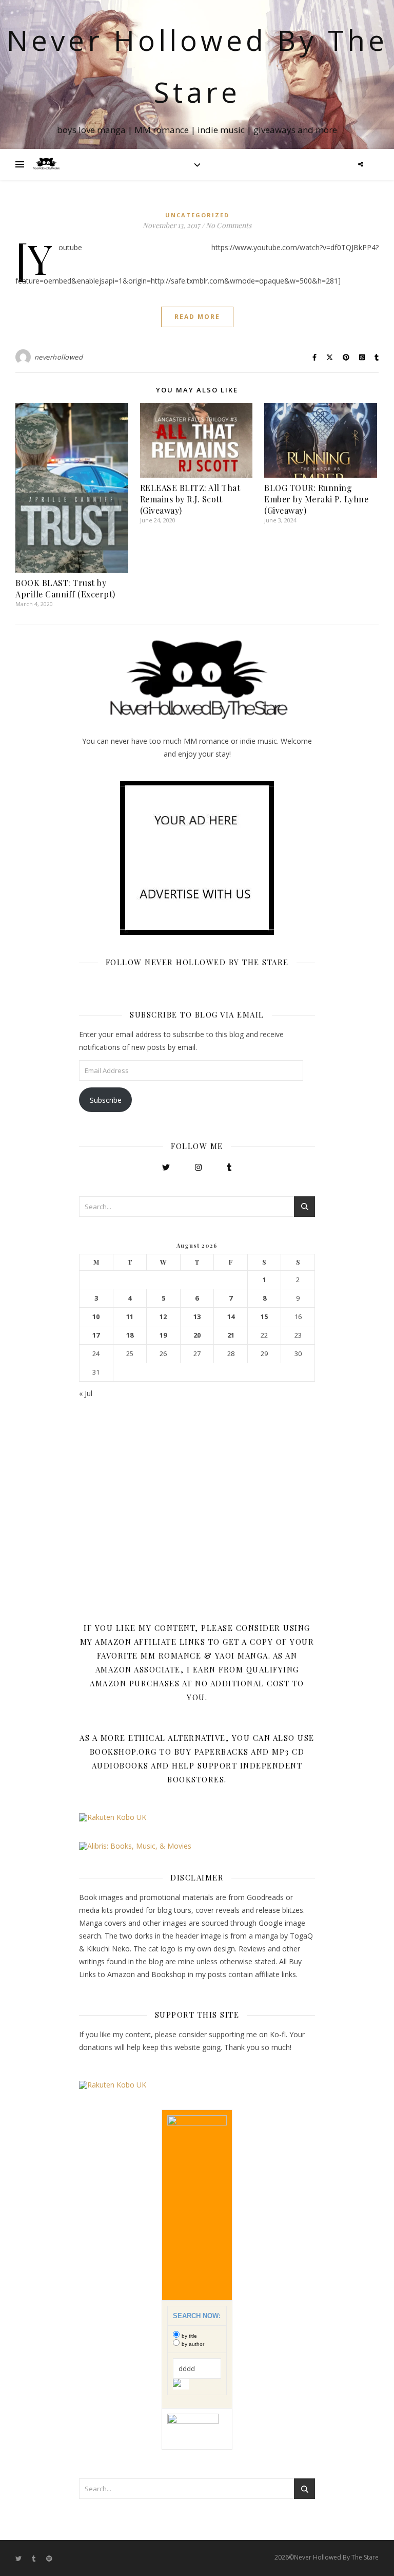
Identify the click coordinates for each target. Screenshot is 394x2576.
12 (163, 1317)
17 (96, 1335)
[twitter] (19, 2558)
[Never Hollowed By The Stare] (46, 164)
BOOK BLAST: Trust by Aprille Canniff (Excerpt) (65, 588)
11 (130, 1317)
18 (130, 1335)
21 (231, 1335)
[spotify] (49, 2558)
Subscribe (106, 1100)
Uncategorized (197, 215)
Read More (197, 317)
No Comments (229, 225)
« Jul (86, 1393)
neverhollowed (59, 357)
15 (264, 1317)
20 (197, 1335)
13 (197, 1317)
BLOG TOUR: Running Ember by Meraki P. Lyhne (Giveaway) (316, 499)
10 (96, 1317)
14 (231, 1317)
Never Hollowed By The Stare (197, 66)
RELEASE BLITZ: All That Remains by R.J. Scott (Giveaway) (190, 499)
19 (163, 1335)
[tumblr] (35, 2558)
